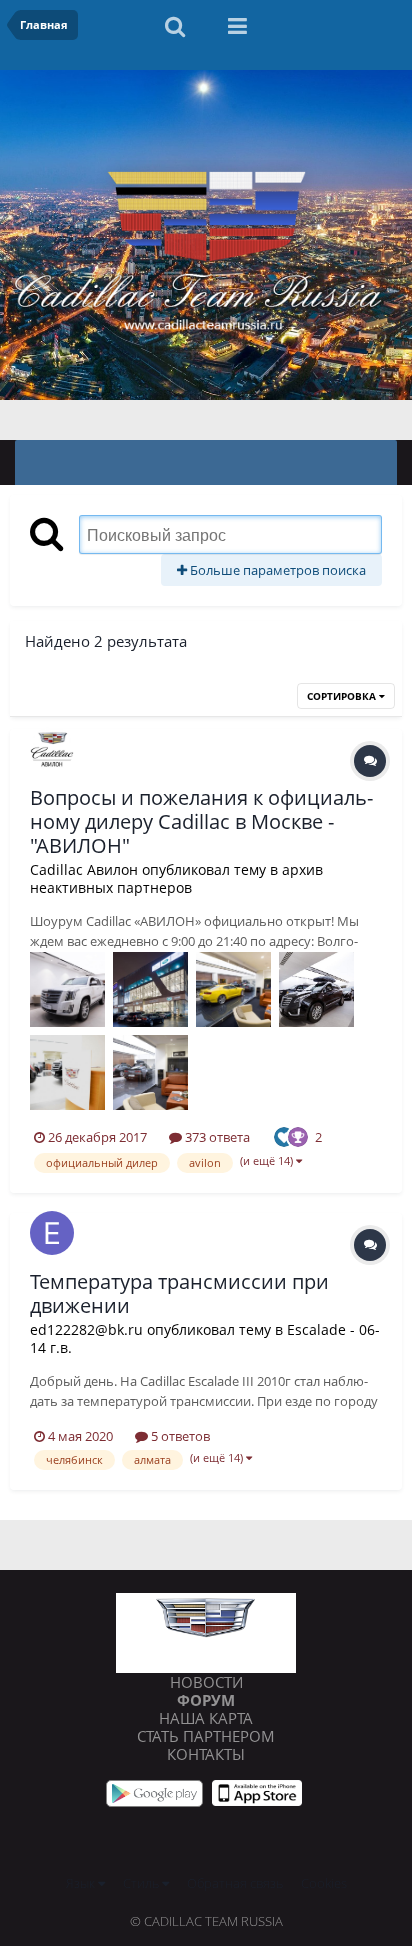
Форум (206, 1700)
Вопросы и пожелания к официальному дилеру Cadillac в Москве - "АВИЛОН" (201, 821)
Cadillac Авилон (84, 869)
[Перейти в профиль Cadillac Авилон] (52, 749)
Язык (82, 1883)
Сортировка (343, 696)
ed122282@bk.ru (86, 1329)
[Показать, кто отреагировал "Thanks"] (298, 1135)
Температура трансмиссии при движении (179, 1293)
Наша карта (206, 1718)
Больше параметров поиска (276, 570)
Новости (206, 1682)
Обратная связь (235, 1883)
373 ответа (216, 1137)
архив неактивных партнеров (176, 878)
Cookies (324, 1883)
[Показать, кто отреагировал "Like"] (284, 1135)
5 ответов (179, 1436)
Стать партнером (206, 1736)
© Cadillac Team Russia (206, 1921)
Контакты (206, 1754)
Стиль (142, 1883)
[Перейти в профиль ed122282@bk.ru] (52, 1233)
